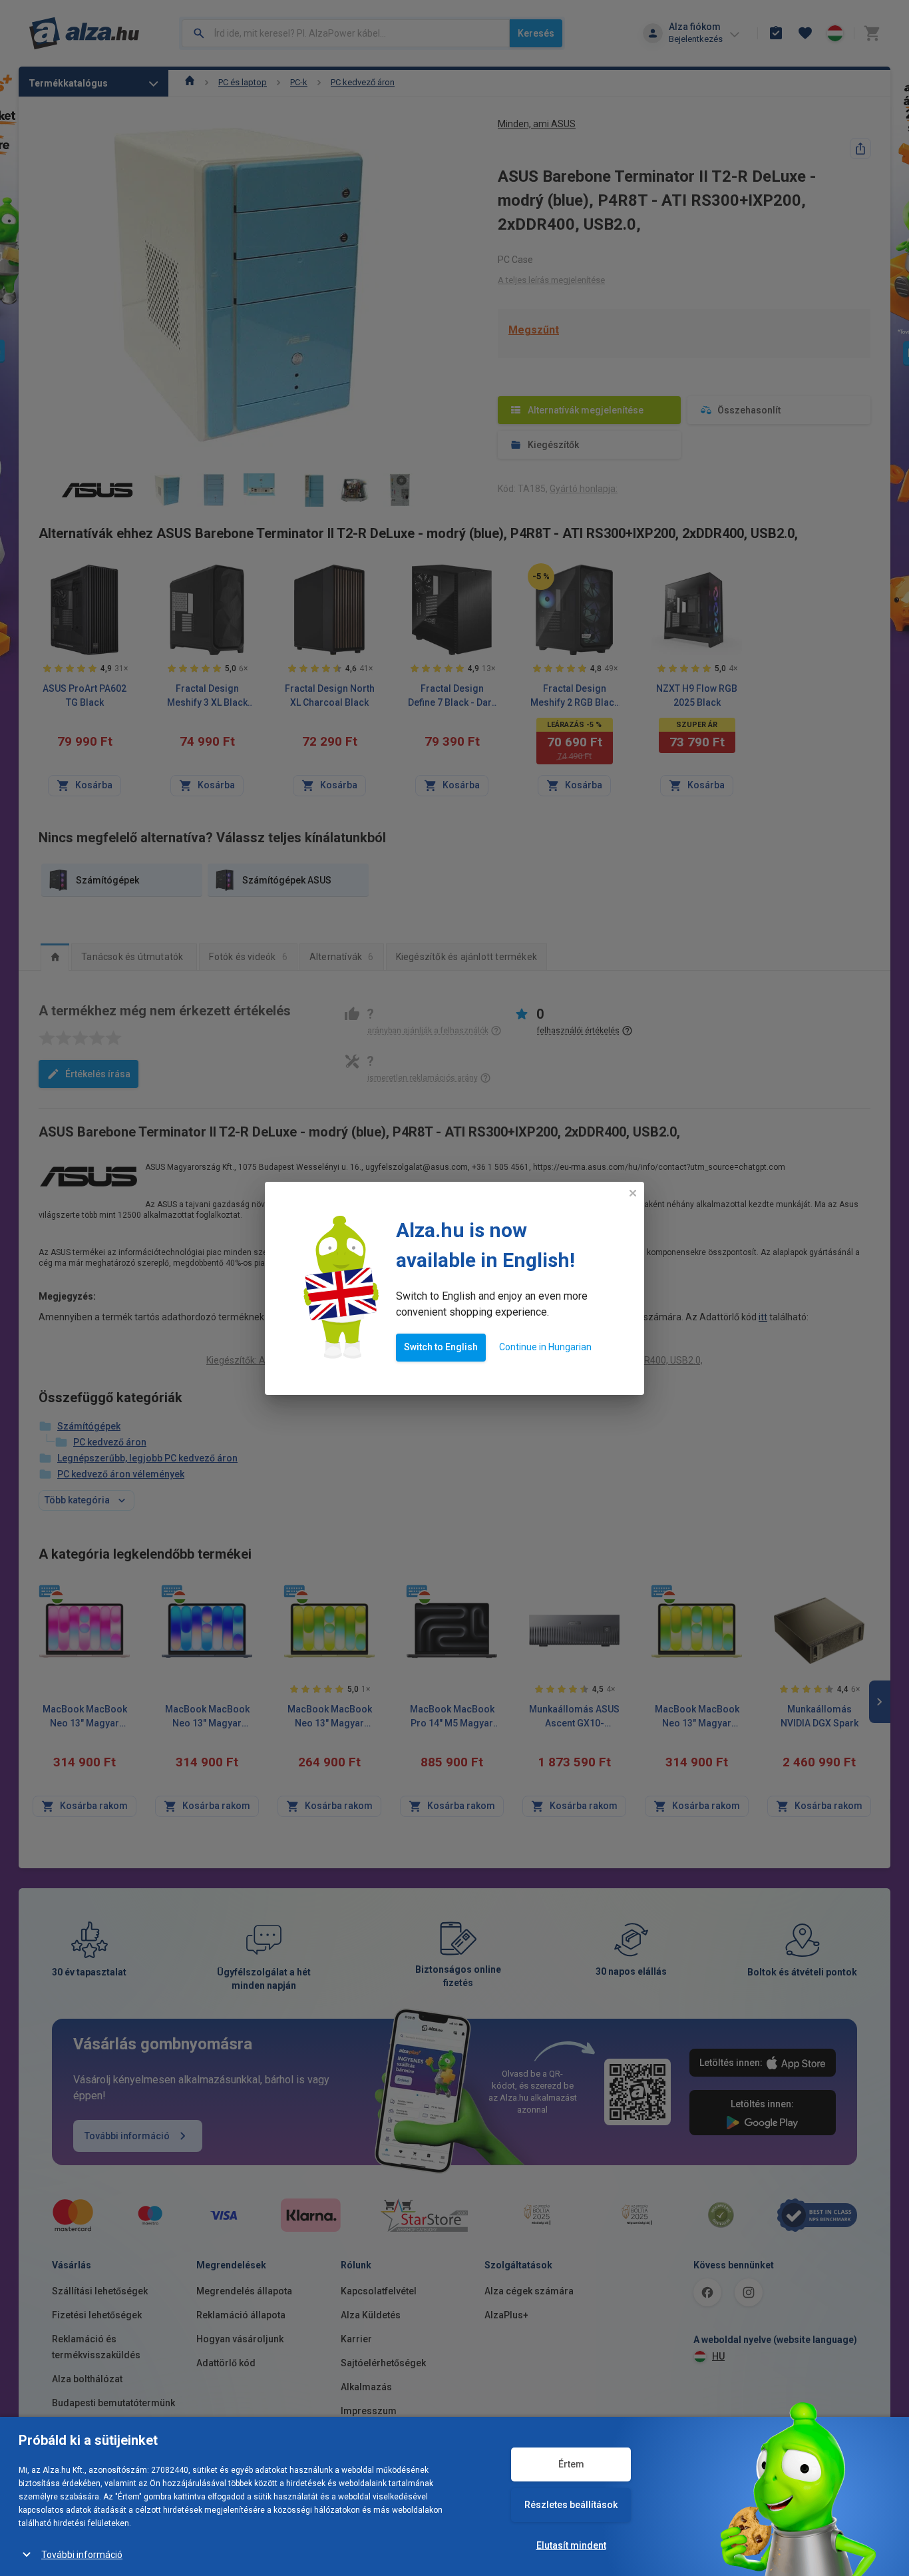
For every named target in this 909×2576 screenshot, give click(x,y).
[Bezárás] (633, 1193)
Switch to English (441, 1347)
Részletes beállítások (571, 2505)
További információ (82, 2555)
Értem (571, 2464)
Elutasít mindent (571, 2545)
